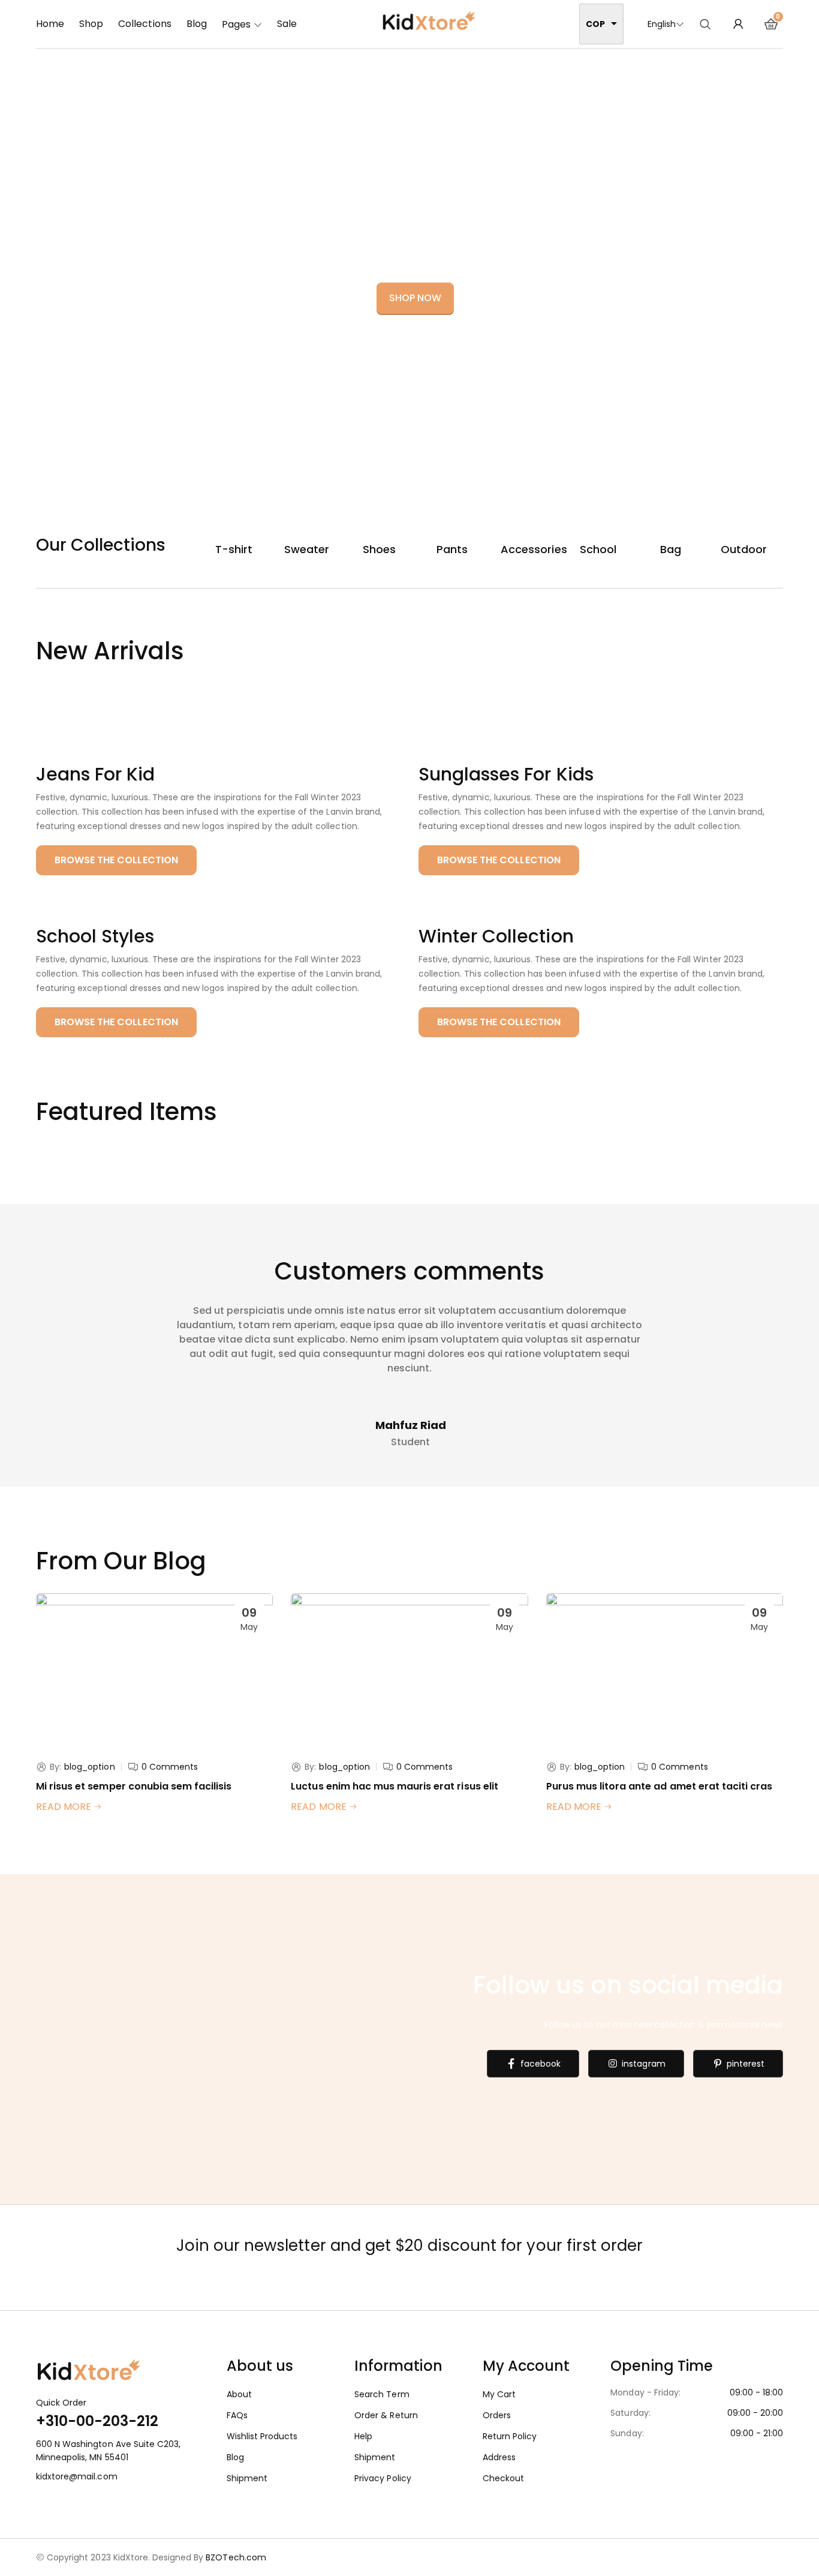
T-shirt (234, 549)
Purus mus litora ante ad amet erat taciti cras (660, 1786)
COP (595, 24)
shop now (415, 298)
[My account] (738, 24)
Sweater (307, 549)
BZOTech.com (236, 2557)
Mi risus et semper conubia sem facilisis (134, 1786)
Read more (65, 1807)
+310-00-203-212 (97, 2421)
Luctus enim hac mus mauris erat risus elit (394, 1786)
